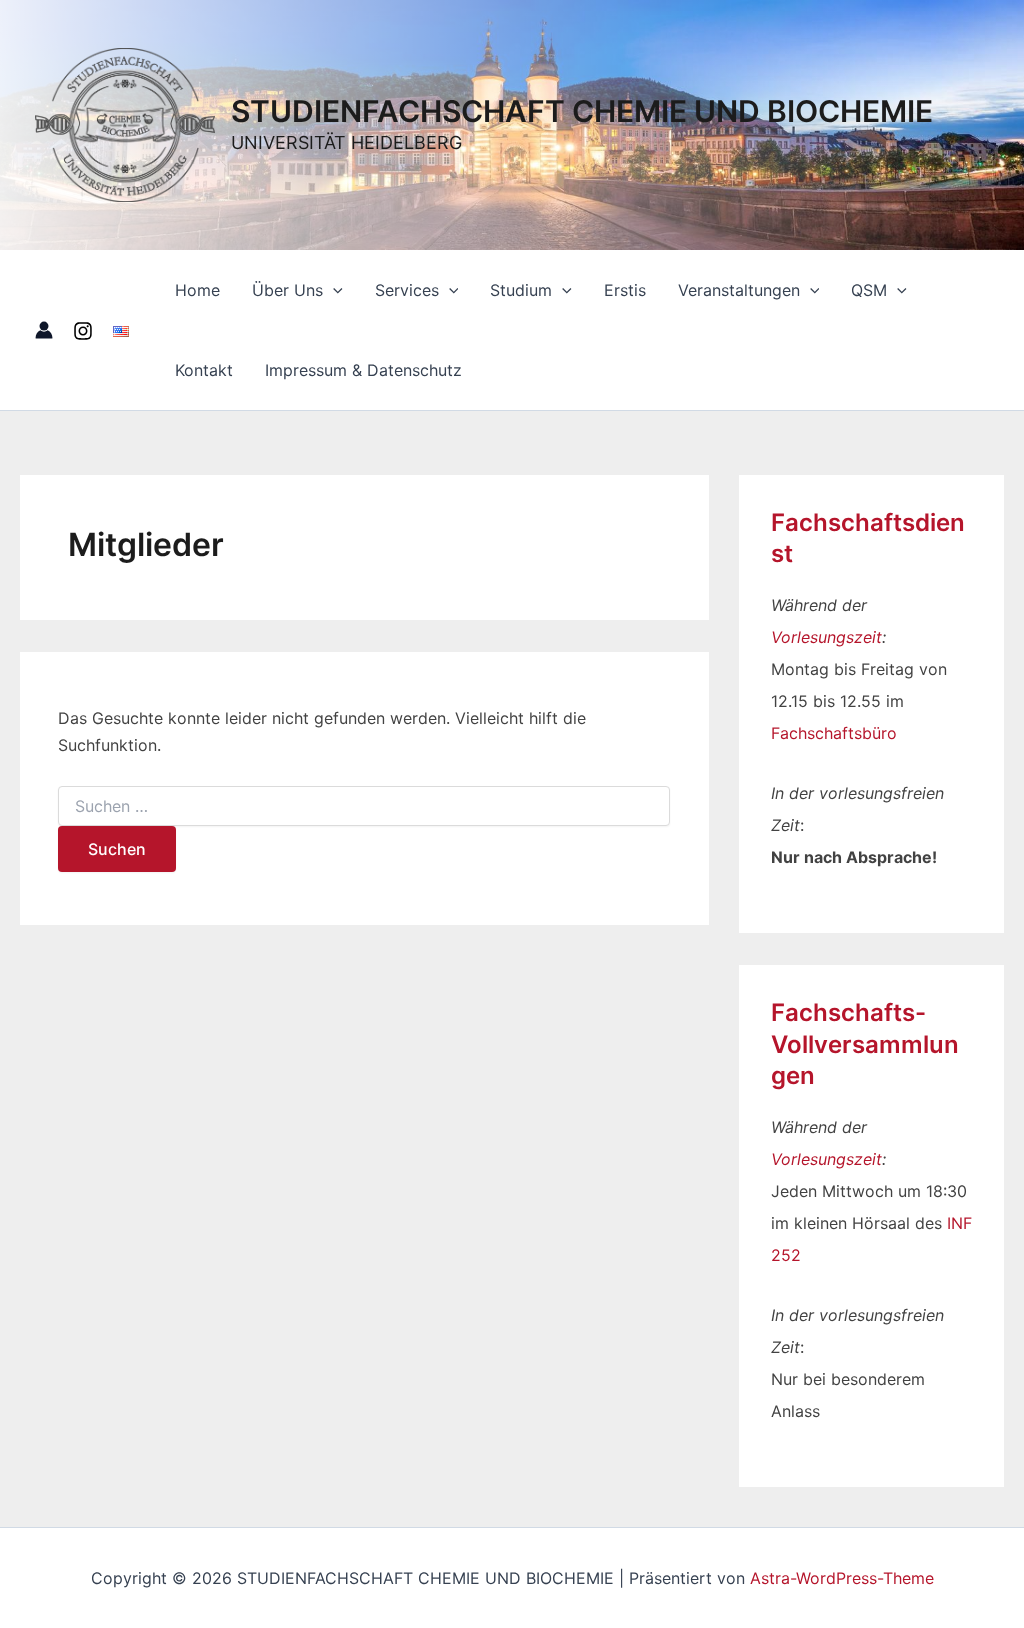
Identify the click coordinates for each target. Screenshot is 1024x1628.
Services (407, 290)
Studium (521, 290)
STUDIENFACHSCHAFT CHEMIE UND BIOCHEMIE (582, 111)
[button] (333, 290)
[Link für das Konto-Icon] (44, 330)
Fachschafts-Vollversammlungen (865, 1043)
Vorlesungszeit (826, 637)
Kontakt (204, 370)
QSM (869, 290)
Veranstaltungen (739, 290)
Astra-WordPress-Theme (842, 1578)
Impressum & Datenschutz (363, 370)
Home (197, 290)
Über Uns (287, 290)
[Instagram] (83, 331)
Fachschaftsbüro (834, 733)
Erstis (625, 290)
